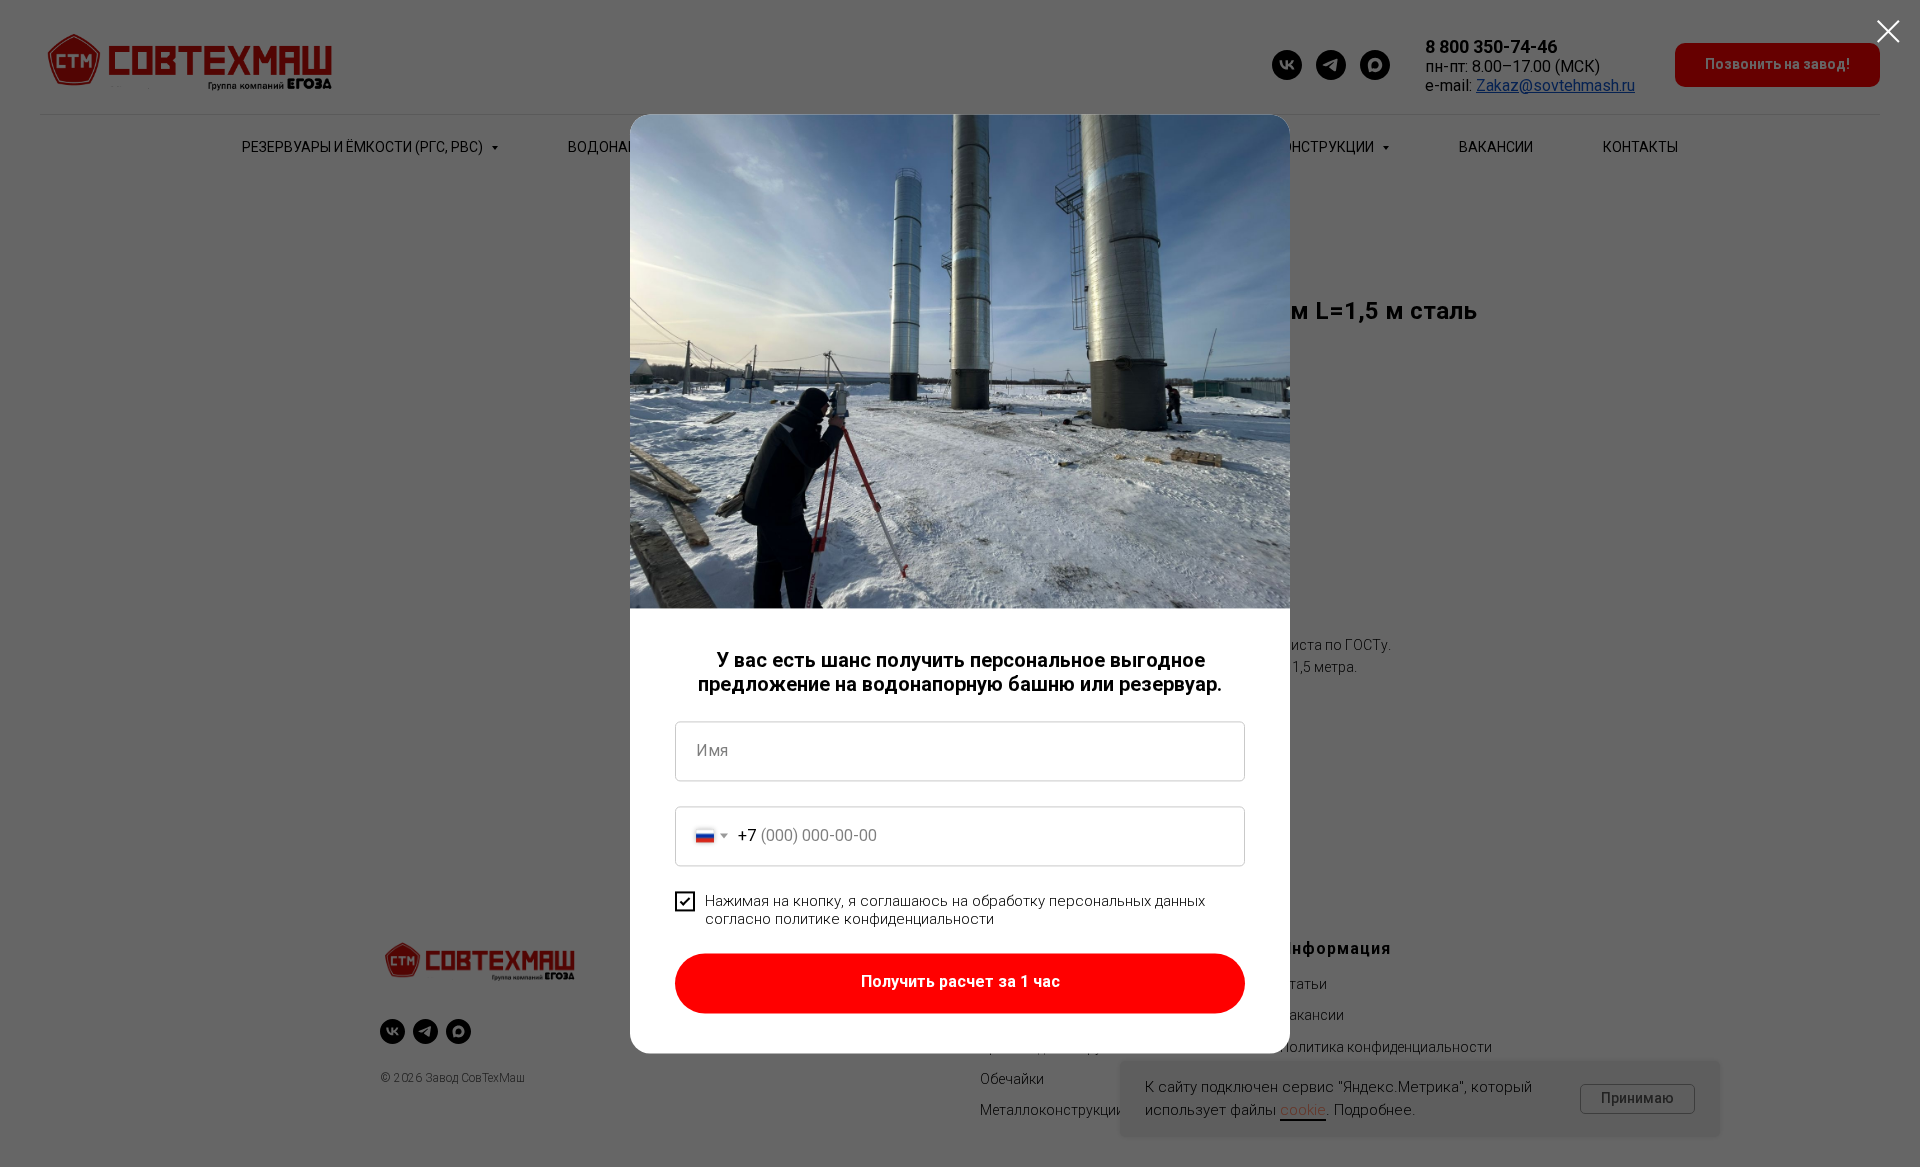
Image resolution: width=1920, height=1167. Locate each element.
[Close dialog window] (1888, 31)
